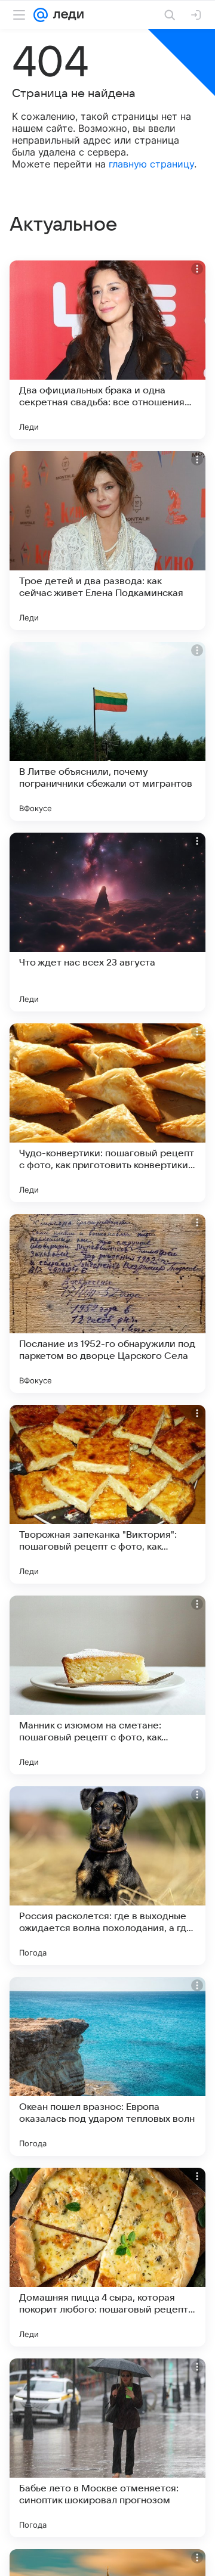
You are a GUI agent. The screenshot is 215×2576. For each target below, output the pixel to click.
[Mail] (41, 15)
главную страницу (151, 164)
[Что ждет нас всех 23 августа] (107, 922)
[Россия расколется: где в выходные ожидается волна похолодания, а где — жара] (107, 1876)
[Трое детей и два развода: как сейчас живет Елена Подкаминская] (107, 541)
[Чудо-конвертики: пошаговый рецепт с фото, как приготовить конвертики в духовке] (107, 1113)
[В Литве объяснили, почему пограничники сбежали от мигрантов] (107, 731)
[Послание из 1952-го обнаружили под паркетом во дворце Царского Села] (107, 1303)
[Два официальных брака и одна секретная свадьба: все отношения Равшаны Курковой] (107, 350)
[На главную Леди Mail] (66, 15)
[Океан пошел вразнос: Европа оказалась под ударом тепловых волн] (107, 2066)
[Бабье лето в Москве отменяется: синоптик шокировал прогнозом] (107, 2448)
